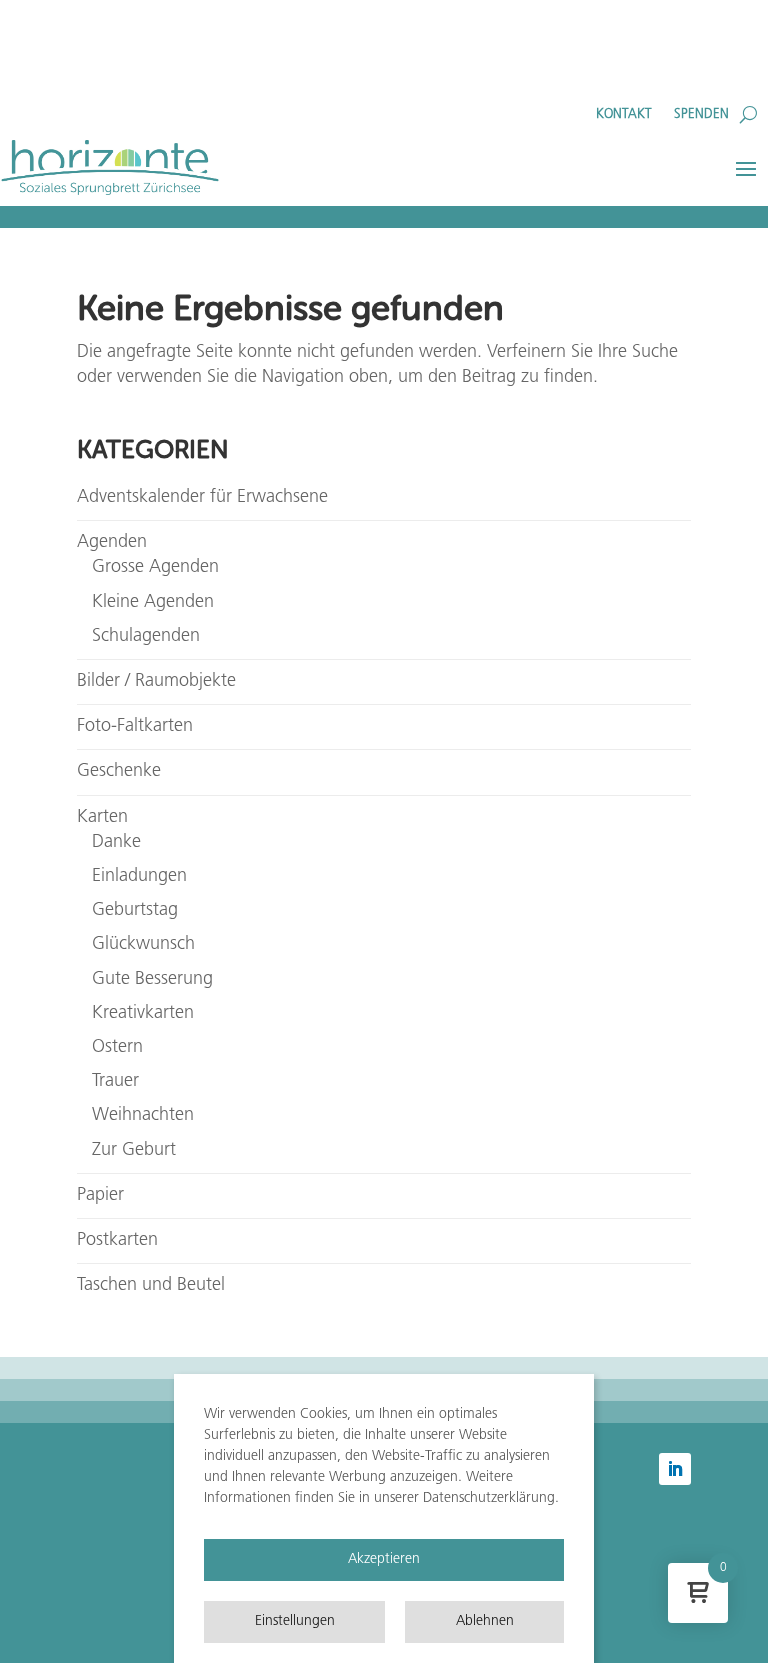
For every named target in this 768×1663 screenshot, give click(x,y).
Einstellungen (295, 1621)
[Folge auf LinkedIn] (675, 1469)
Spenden (701, 114)
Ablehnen (485, 1621)
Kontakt (624, 114)
